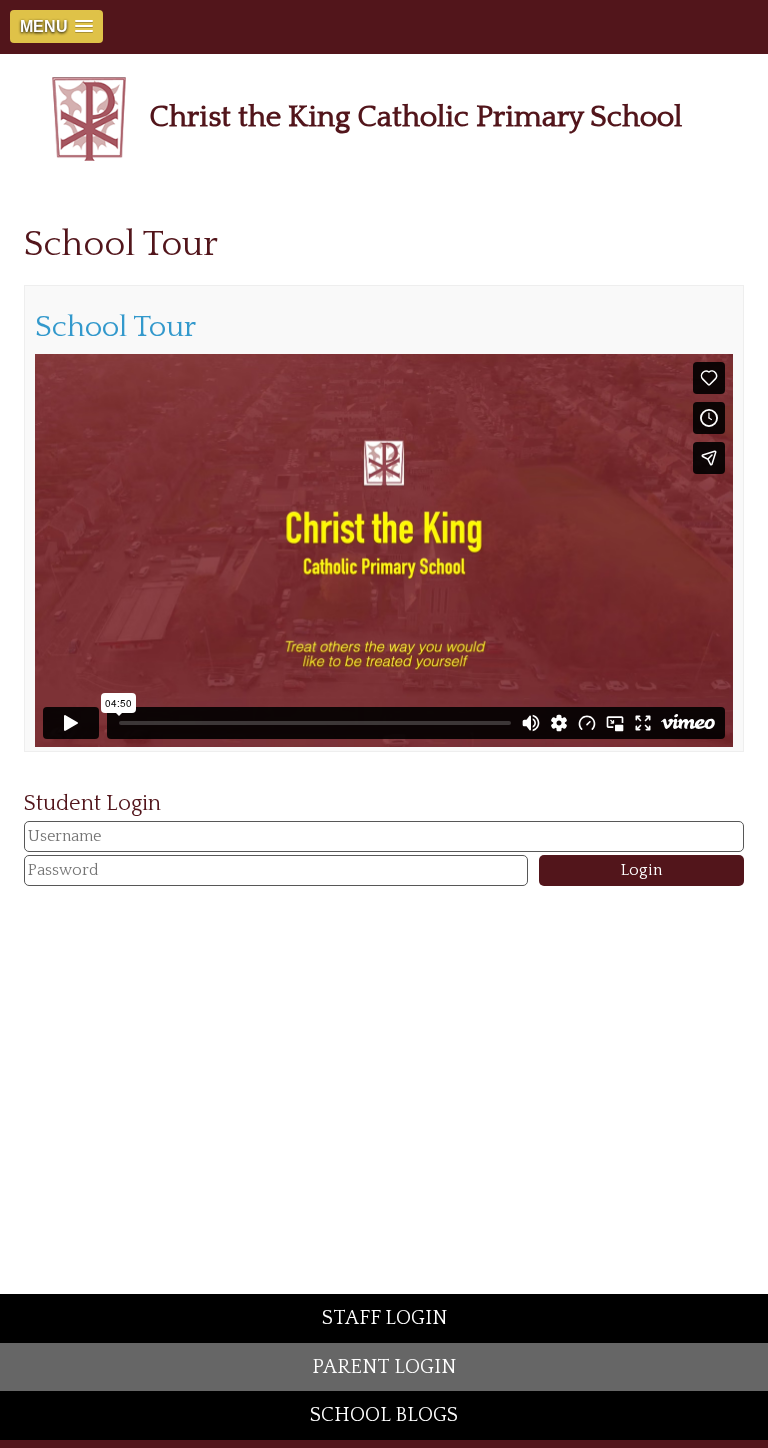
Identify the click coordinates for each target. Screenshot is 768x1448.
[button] (56, 26)
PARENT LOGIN (384, 1367)
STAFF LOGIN (384, 1318)
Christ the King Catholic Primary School (415, 117)
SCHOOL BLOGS (384, 1415)
